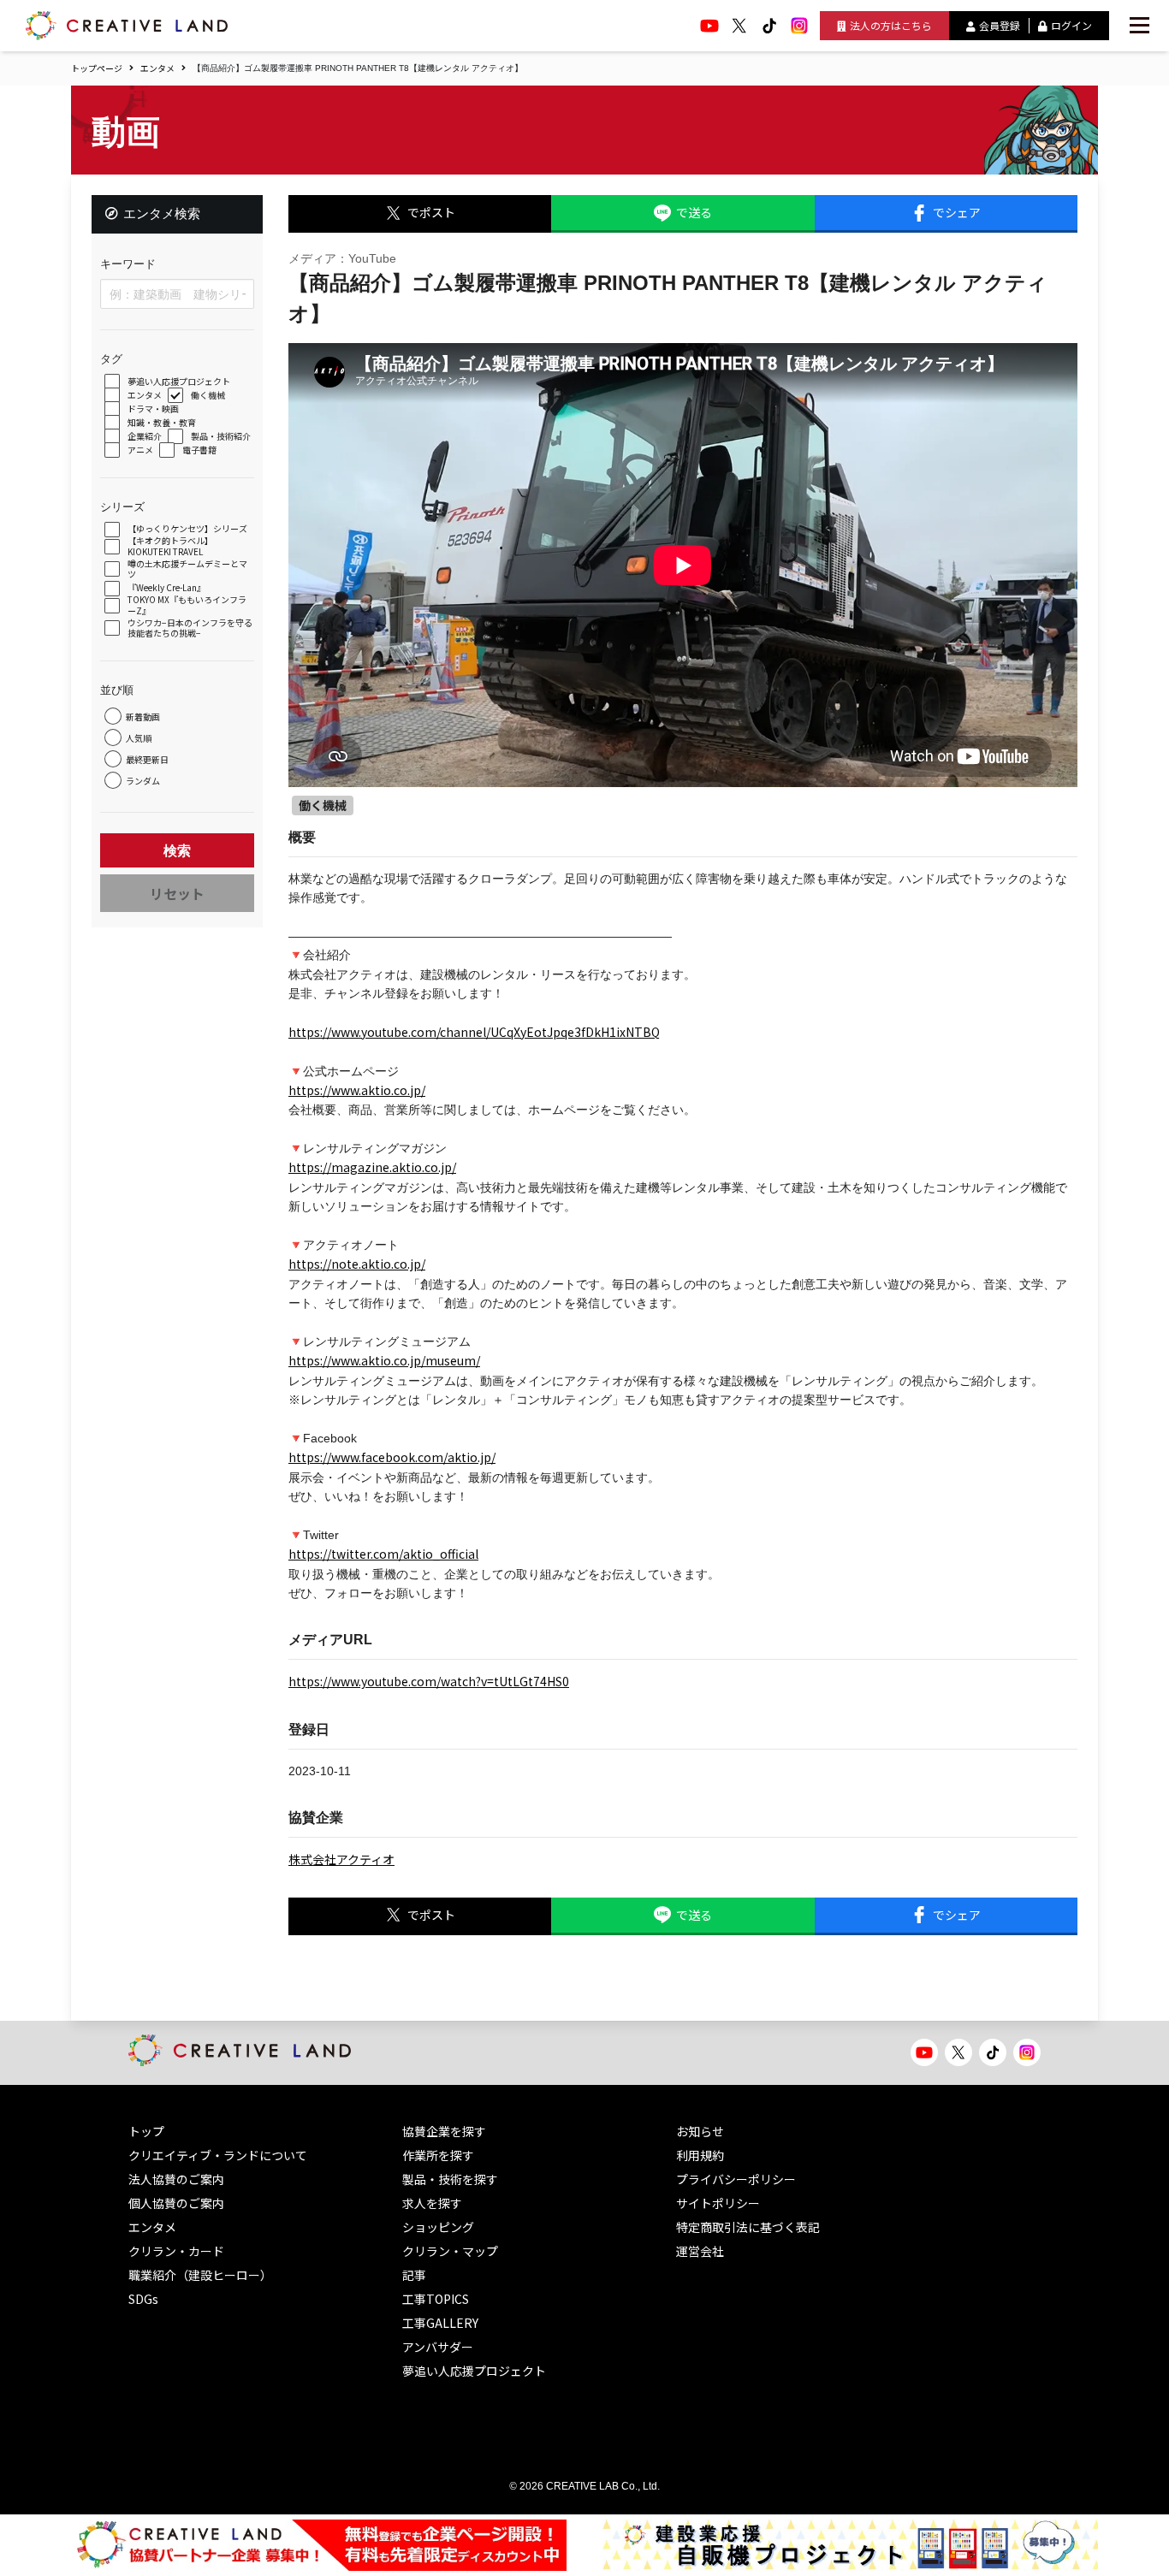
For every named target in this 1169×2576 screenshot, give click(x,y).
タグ (111, 359)
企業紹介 (145, 437)
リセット (177, 893)
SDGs (143, 2299)
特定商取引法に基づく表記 (748, 2227)
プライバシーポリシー (736, 2179)
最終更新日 (147, 759)
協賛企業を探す (444, 2131)
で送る (694, 212)
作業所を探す (438, 2155)
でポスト (431, 212)
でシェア (957, 212)
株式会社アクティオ (341, 1859)
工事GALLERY (440, 2323)
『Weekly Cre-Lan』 (166, 588)
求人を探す (432, 2203)
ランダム (143, 781)
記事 (414, 2275)
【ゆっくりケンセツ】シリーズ (187, 529)
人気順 (139, 738)
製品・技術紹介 (221, 437)
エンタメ (157, 68)
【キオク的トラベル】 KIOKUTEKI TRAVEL (170, 546)
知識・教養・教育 (162, 423)
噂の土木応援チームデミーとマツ (187, 569)
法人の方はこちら (891, 25)
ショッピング (438, 2227)
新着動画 (143, 717)
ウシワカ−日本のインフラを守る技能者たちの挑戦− (190, 628)
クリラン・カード (176, 2251)
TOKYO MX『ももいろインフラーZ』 (187, 605)
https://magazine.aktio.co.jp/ (372, 1167)
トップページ (97, 68)
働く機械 (208, 396)
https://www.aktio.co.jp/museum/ (384, 1360)
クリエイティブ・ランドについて (218, 2155)
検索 (177, 850)
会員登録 (1000, 25)
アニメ (140, 450)
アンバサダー (438, 2347)
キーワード (128, 264)
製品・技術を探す (450, 2179)
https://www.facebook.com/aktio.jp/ (392, 1457)
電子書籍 (199, 450)
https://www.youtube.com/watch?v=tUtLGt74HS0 (429, 1681)
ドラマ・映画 (153, 409)
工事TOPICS (436, 2299)
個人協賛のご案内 (176, 2203)
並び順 (117, 690)
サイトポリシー (718, 2203)
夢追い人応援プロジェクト (179, 382)
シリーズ (122, 507)
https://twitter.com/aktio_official (383, 1554)
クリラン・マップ (450, 2251)
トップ (146, 2131)
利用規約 (700, 2155)
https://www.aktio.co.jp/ (357, 1090)
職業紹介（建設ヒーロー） (200, 2275)
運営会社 (700, 2251)
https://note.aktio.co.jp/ (357, 1264)
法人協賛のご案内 (176, 2179)
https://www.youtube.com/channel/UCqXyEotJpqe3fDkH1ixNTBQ (474, 1032)
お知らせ (700, 2131)
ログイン (1071, 25)
